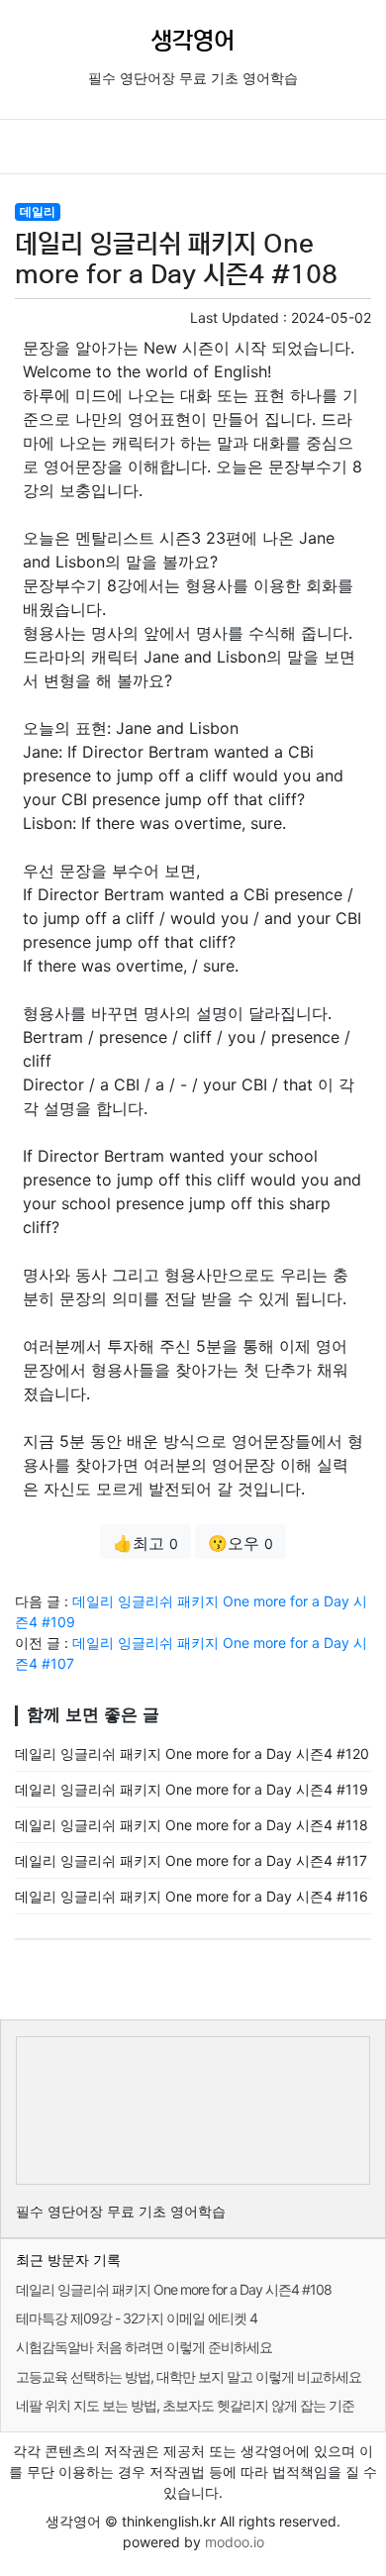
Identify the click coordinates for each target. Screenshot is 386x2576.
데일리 (38, 211)
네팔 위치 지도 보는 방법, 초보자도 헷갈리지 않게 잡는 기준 (185, 2405)
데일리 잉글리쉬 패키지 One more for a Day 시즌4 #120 (192, 1753)
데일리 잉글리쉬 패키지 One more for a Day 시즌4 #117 (191, 1860)
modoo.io (235, 2542)
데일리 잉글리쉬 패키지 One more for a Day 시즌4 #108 (174, 2289)
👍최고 (145, 1543)
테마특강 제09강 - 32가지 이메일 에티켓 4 (137, 2318)
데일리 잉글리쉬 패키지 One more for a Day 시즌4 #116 (192, 1896)
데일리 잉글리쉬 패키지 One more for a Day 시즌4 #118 (192, 1825)
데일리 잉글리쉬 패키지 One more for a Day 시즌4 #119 (192, 1789)
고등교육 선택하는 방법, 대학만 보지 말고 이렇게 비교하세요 (189, 2376)
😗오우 (241, 1543)
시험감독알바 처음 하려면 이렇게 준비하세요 (144, 2347)
